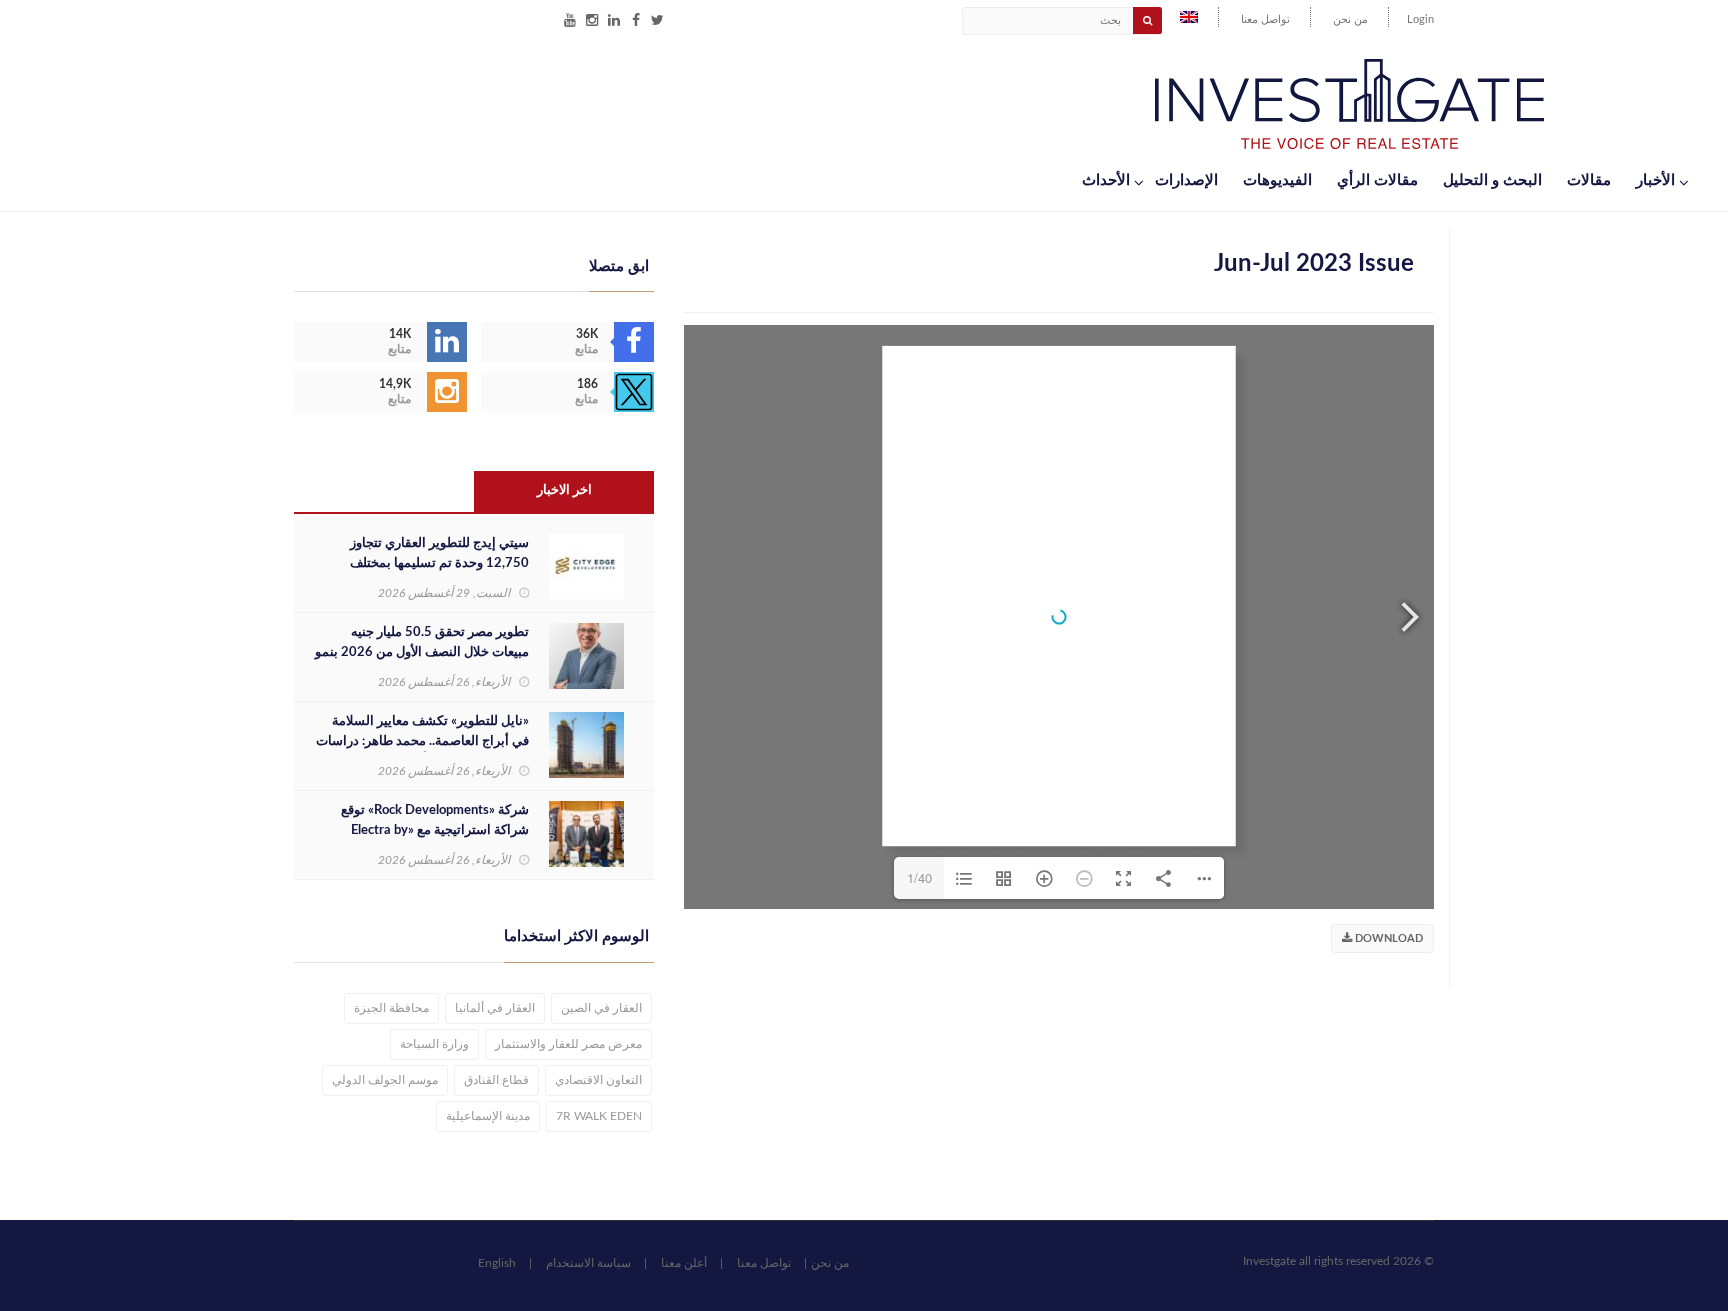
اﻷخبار (1655, 180)
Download (1387, 938)
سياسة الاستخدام (588, 1263)
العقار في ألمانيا (495, 1008)
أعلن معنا (684, 1263)
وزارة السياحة (434, 1044)
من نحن (1350, 19)
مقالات (1589, 180)
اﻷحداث (1106, 180)
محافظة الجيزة (391, 1008)
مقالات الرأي (1377, 180)
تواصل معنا (1265, 19)
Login (1420, 19)
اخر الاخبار (564, 490)
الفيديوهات (1277, 180)
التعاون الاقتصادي (598, 1080)
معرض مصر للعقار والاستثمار (568, 1044)
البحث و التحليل (1492, 180)
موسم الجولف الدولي (385, 1080)
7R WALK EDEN (599, 1116)
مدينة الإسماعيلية (488, 1116)
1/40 (919, 877)
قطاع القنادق (496, 1080)
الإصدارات (1186, 180)
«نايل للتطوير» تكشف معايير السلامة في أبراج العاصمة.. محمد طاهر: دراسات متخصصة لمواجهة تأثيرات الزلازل (422, 741)
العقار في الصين (601, 1008)
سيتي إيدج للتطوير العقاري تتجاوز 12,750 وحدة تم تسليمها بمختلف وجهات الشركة (439, 563)
